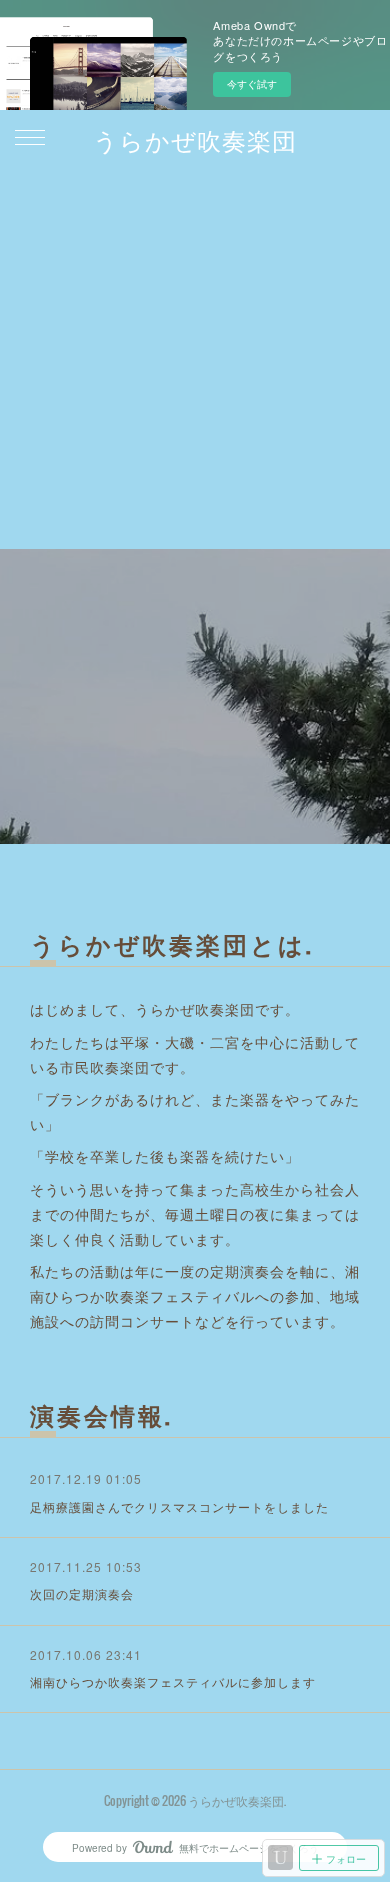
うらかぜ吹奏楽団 (195, 139)
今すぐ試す (252, 84)
